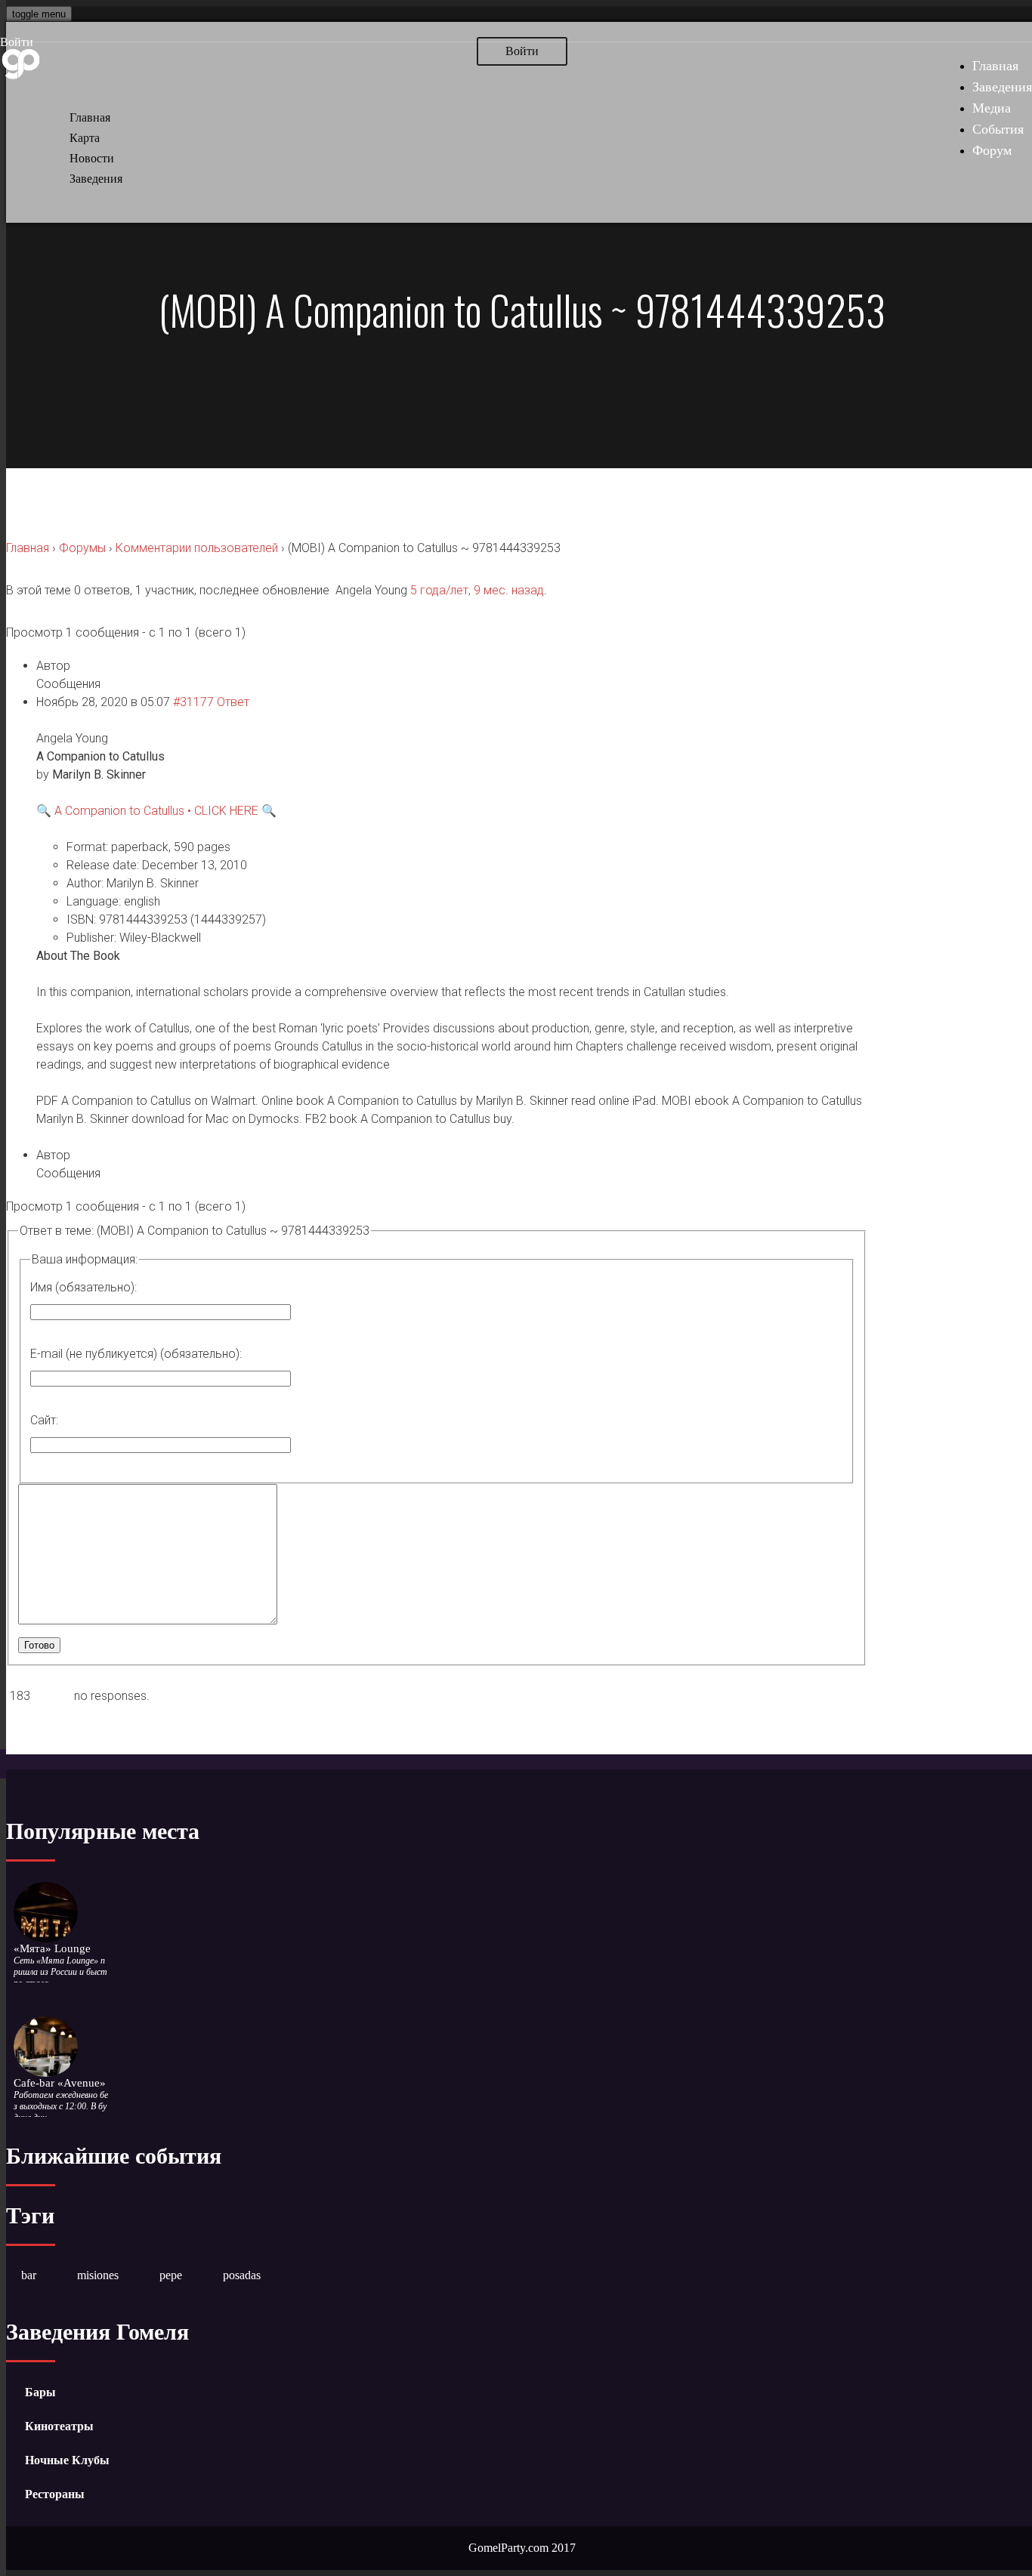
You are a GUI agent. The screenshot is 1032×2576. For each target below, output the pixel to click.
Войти (17, 42)
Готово (39, 1645)
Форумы (82, 548)
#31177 (193, 702)
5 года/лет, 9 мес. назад (477, 590)
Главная (995, 66)
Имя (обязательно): (83, 1287)
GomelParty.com (508, 2548)
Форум (992, 150)
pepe (171, 2275)
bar (29, 2275)
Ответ (233, 702)
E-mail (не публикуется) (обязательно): (136, 1354)
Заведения (1002, 87)
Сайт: (44, 1420)
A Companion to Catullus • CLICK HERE (156, 811)
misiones (98, 2275)
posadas (242, 2275)
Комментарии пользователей (197, 548)
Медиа (992, 108)
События (998, 129)
